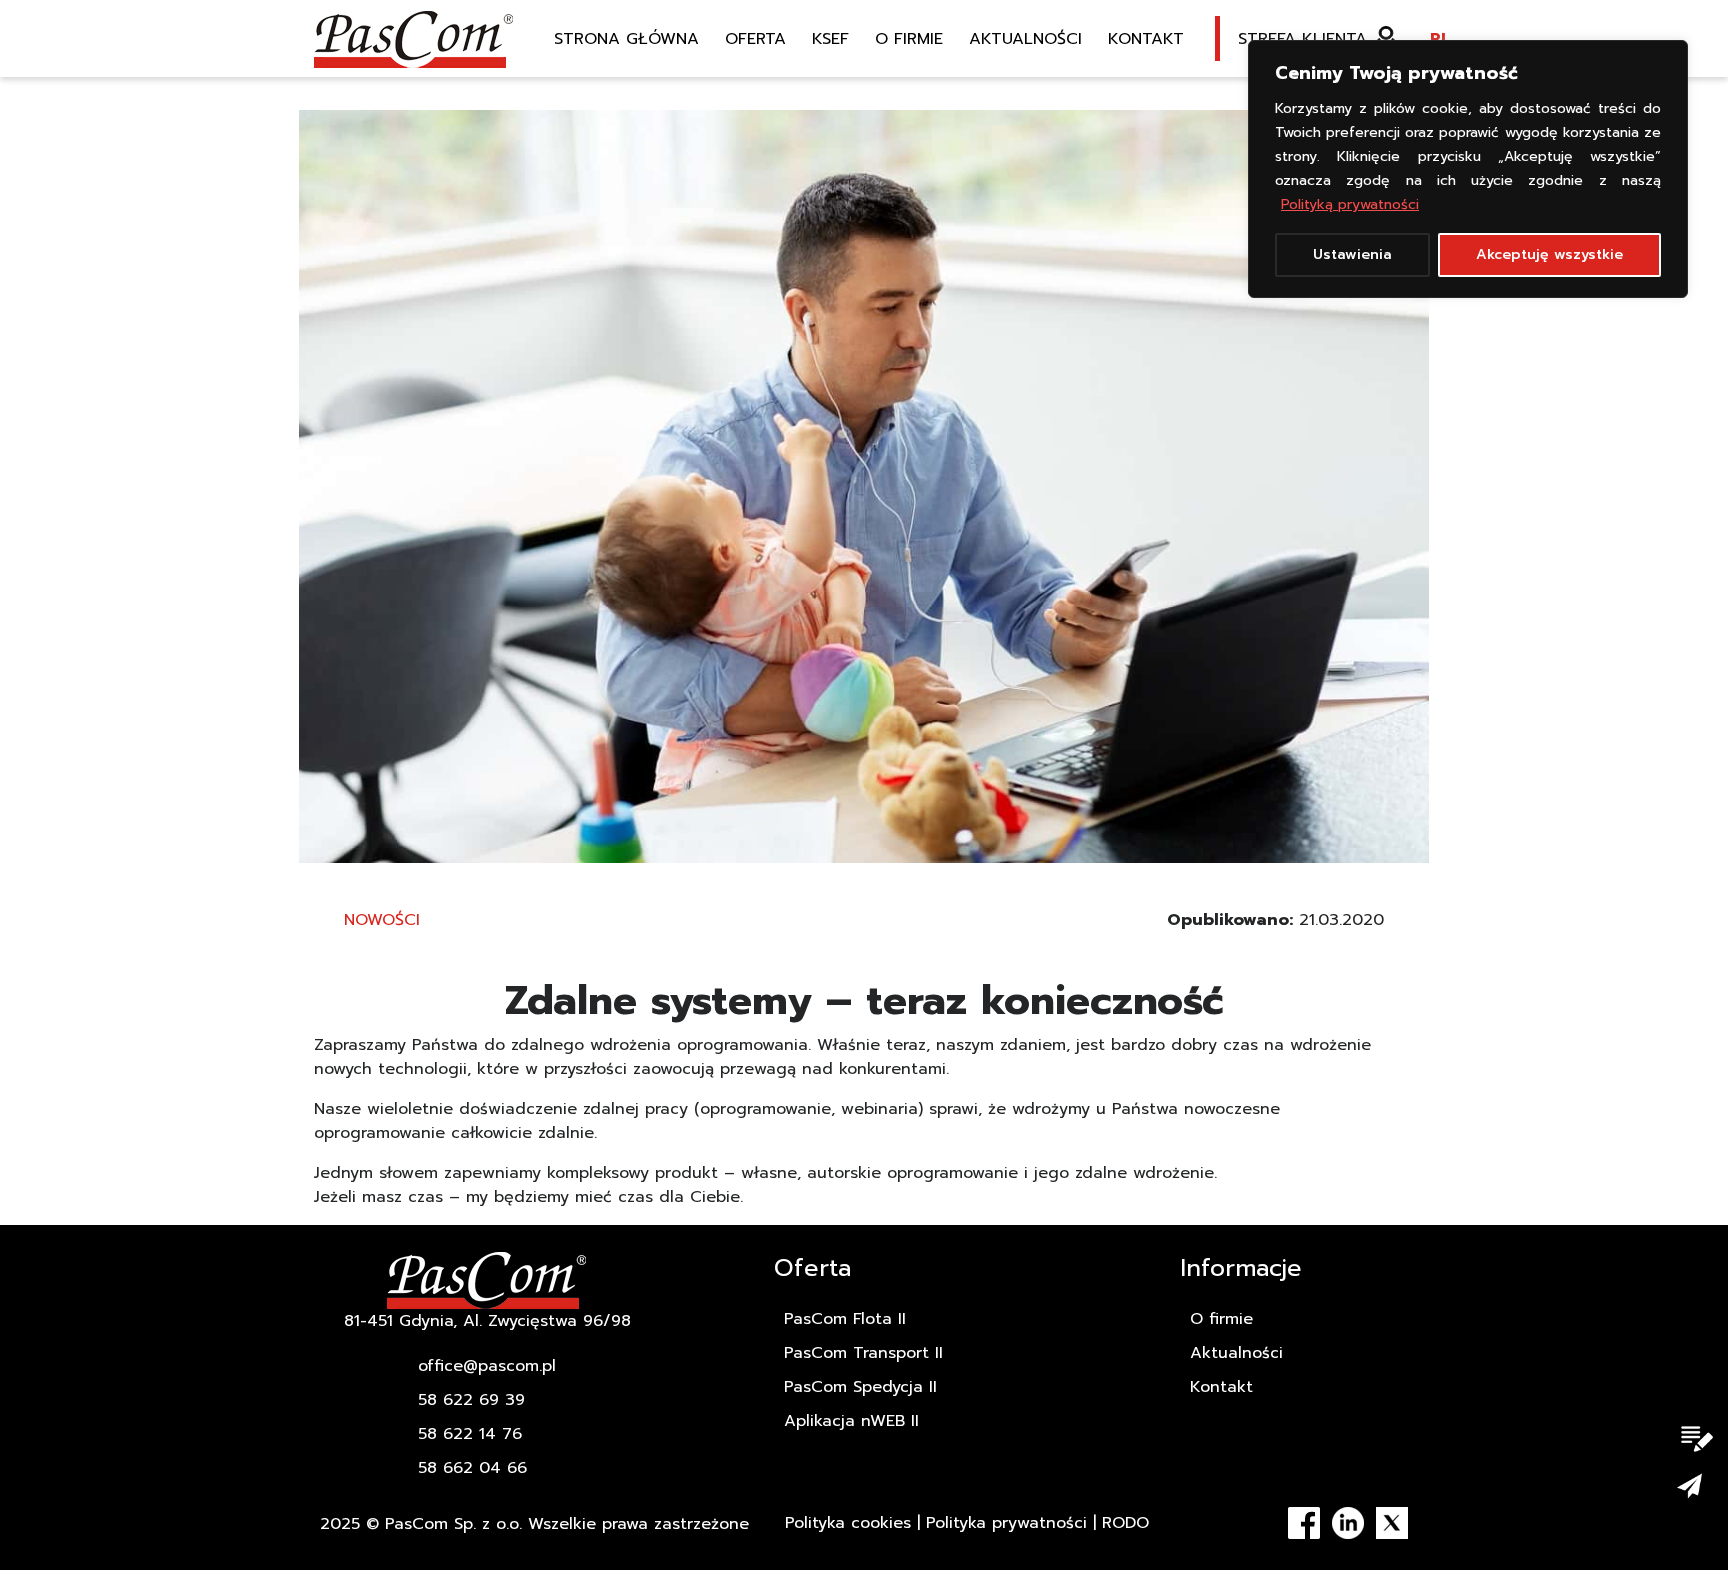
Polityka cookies (848, 1523)
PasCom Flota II (845, 1319)
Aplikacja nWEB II (851, 1421)
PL (1440, 39)
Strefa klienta (1302, 39)
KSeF (830, 39)
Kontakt (1146, 39)
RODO (1125, 1523)
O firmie (909, 39)
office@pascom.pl (487, 1366)
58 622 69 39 (471, 1400)
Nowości (382, 920)
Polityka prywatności (1006, 1523)
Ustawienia (1352, 254)
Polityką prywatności (1350, 204)
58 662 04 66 (472, 1468)
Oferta (755, 39)
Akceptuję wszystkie (1549, 254)
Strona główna (626, 39)
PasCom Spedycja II (860, 1387)
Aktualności (1025, 39)
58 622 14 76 (470, 1434)
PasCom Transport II (863, 1353)
